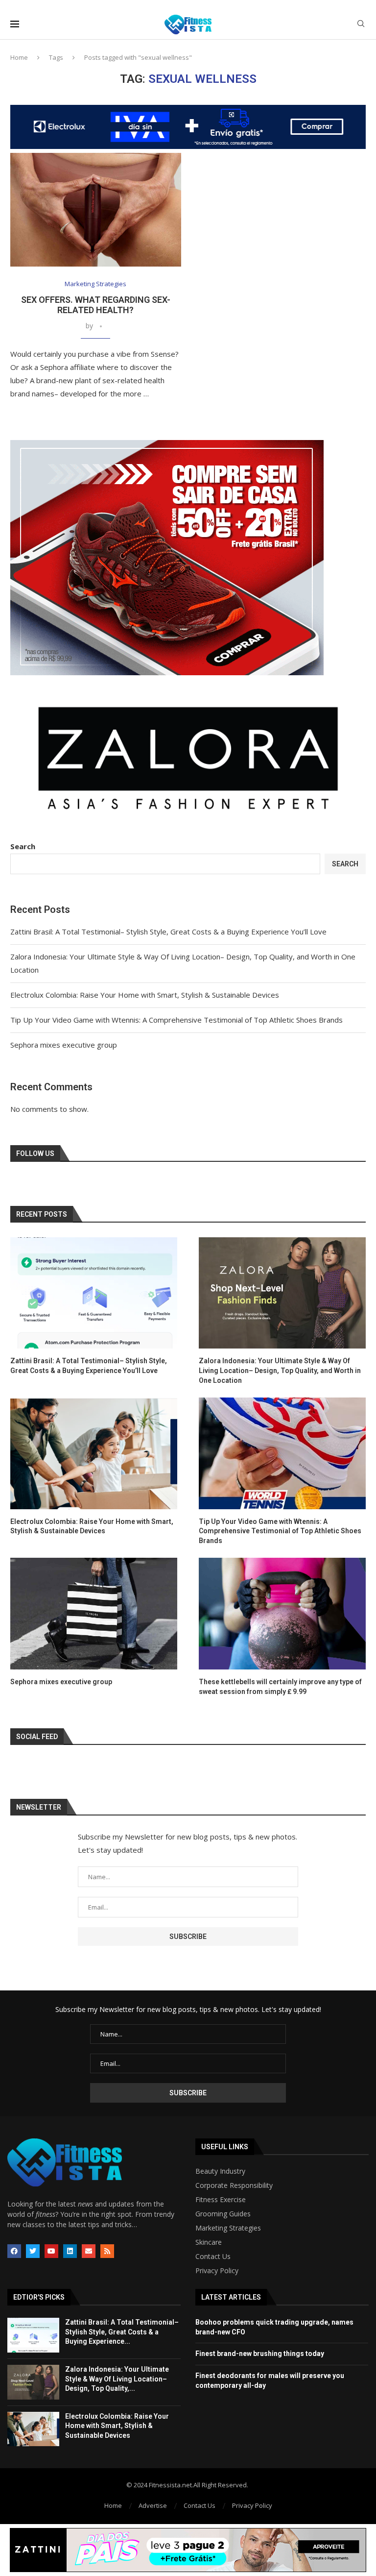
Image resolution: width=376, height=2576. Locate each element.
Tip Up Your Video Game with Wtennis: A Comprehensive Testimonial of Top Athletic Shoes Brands (176, 1020)
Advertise (153, 2505)
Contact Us (213, 2257)
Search (23, 846)
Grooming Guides (223, 2214)
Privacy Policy (217, 2271)
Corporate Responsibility (234, 2185)
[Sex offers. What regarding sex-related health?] (96, 210)
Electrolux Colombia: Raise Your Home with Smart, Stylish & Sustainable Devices (145, 995)
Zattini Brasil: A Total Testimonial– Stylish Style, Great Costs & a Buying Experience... (122, 2332)
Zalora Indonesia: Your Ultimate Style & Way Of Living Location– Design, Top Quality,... (117, 2379)
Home (19, 57)
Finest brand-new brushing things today (260, 2354)
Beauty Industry (220, 2171)
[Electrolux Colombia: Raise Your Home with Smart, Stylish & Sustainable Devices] (94, 1453)
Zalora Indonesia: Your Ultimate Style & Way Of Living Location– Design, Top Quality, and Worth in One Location (280, 1370)
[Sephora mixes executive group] (94, 1613)
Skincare (209, 2242)
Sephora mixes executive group (64, 1045)
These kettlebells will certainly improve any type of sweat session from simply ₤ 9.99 (280, 1687)
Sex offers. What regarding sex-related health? (96, 305)
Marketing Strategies (228, 2228)
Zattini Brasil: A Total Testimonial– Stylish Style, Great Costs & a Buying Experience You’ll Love (168, 932)
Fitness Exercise (221, 2200)
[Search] (361, 25)
